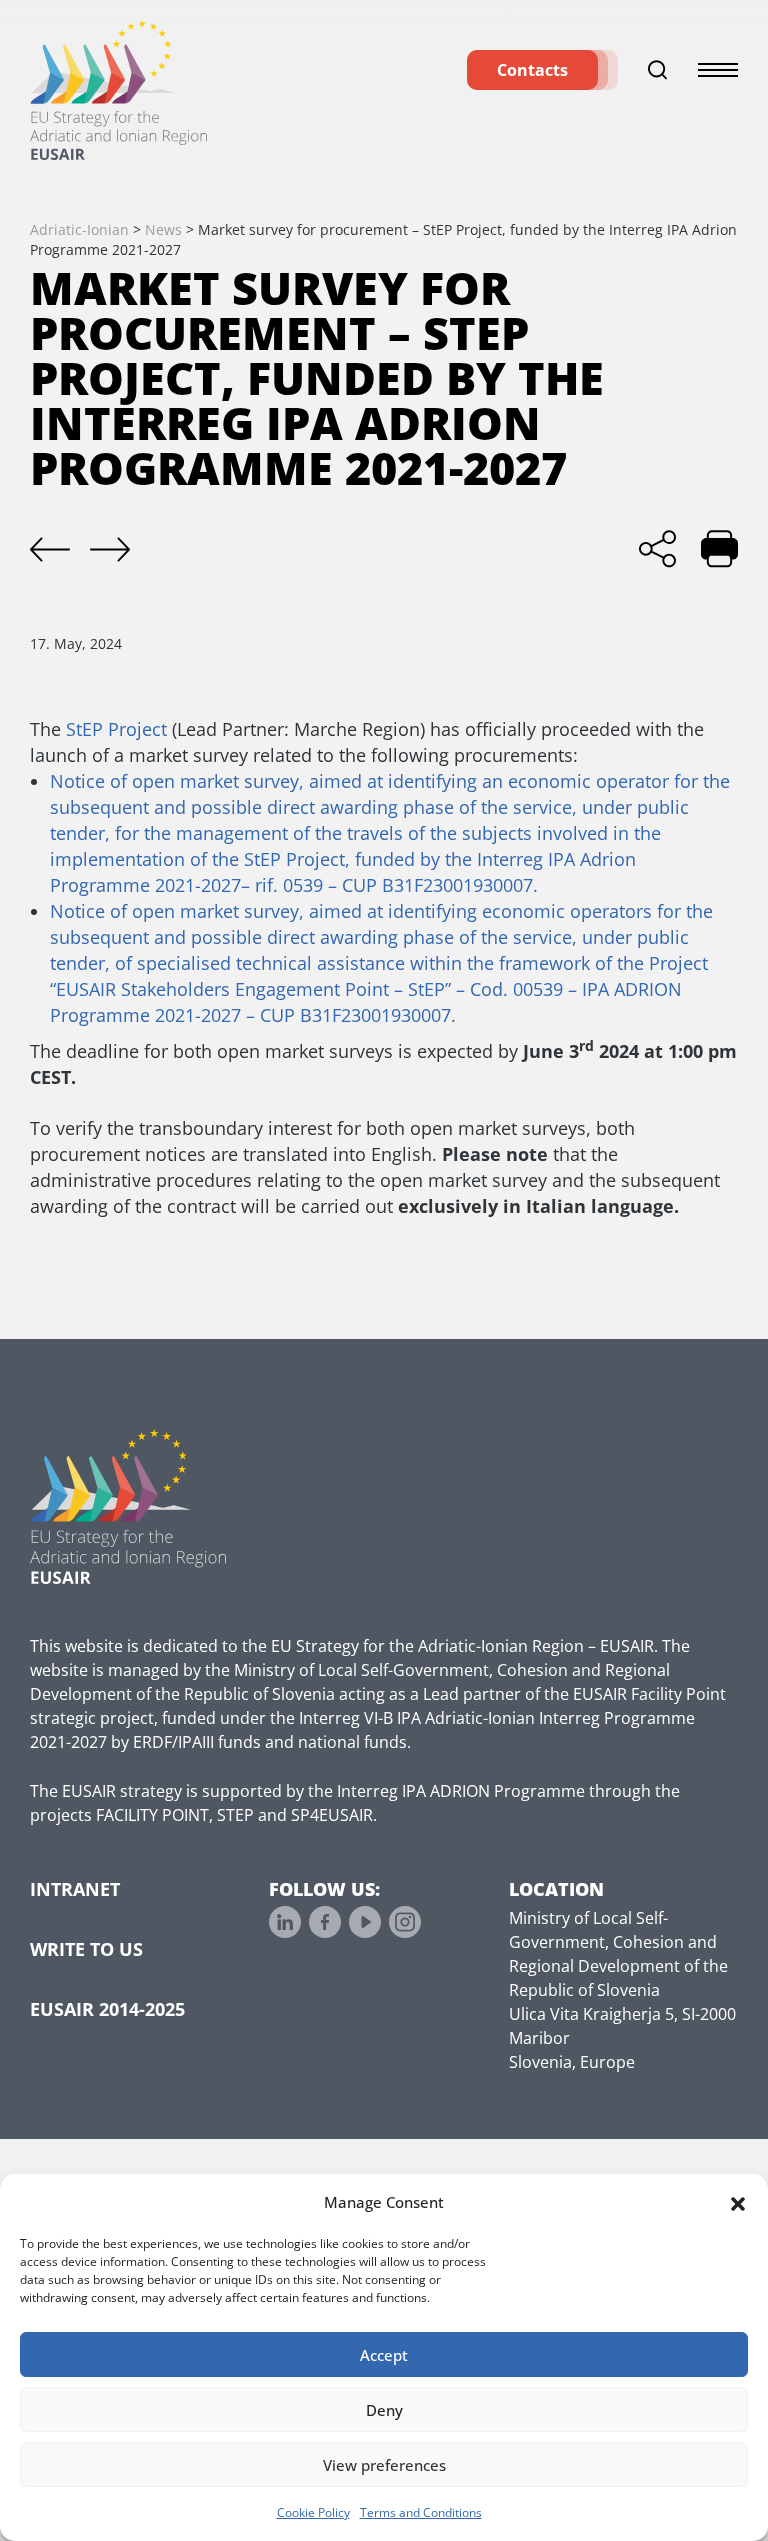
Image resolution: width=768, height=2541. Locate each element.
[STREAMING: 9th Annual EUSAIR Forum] (50, 550)
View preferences (384, 2465)
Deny (384, 2410)
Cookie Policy (313, 2512)
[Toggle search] (658, 70)
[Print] (719, 548)
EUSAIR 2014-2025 (107, 2009)
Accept (384, 2355)
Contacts (532, 70)
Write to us (86, 1949)
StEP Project (116, 729)
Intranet (75, 1889)
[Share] (657, 548)
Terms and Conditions (421, 2512)
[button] (738, 2202)
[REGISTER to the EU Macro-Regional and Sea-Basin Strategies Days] (110, 550)
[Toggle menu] (718, 70)
